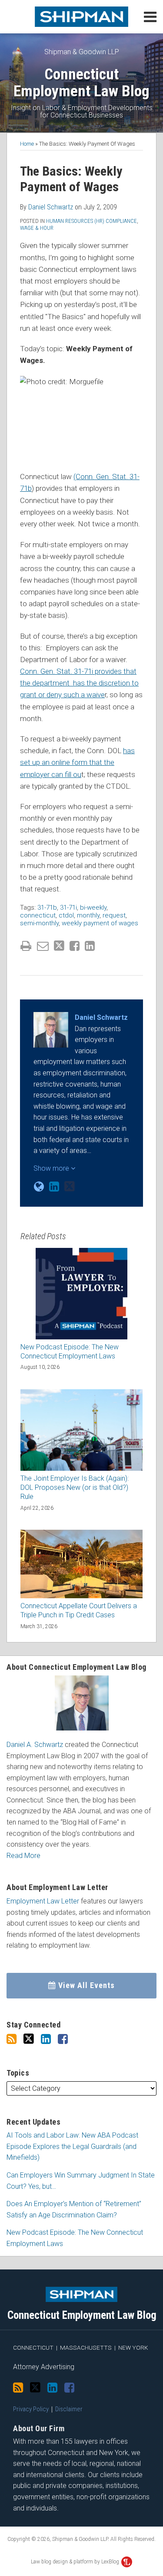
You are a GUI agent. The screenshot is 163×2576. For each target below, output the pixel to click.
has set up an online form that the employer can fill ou (77, 762)
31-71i (68, 908)
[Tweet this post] (59, 946)
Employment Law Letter (43, 1901)
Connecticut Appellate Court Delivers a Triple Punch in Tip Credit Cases (79, 1610)
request (114, 915)
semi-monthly (39, 923)
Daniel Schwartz (51, 207)
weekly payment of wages (100, 923)
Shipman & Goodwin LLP (82, 52)
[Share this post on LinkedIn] (90, 946)
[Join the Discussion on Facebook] (63, 2039)
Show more (52, 1168)
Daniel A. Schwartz (35, 1745)
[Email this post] (43, 946)
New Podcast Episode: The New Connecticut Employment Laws (70, 1352)
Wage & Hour (37, 228)
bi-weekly (93, 908)
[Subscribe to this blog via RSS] (12, 2039)
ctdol (66, 915)
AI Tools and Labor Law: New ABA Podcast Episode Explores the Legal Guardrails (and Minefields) (72, 2146)
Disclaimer (69, 2409)
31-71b (47, 908)
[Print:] (26, 946)
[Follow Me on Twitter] (29, 2039)
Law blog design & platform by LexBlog (76, 2562)
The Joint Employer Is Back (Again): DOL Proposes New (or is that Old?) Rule (75, 1487)
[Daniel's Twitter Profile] (70, 1187)
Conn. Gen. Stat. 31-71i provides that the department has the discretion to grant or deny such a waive (79, 683)
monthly (88, 915)
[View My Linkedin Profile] (46, 2039)
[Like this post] (75, 946)
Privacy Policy (31, 2409)
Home (27, 144)
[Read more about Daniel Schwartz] (39, 1187)
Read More (23, 1856)
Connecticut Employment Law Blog (81, 83)
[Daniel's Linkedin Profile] (54, 1187)
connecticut (38, 915)
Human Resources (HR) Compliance (91, 221)
